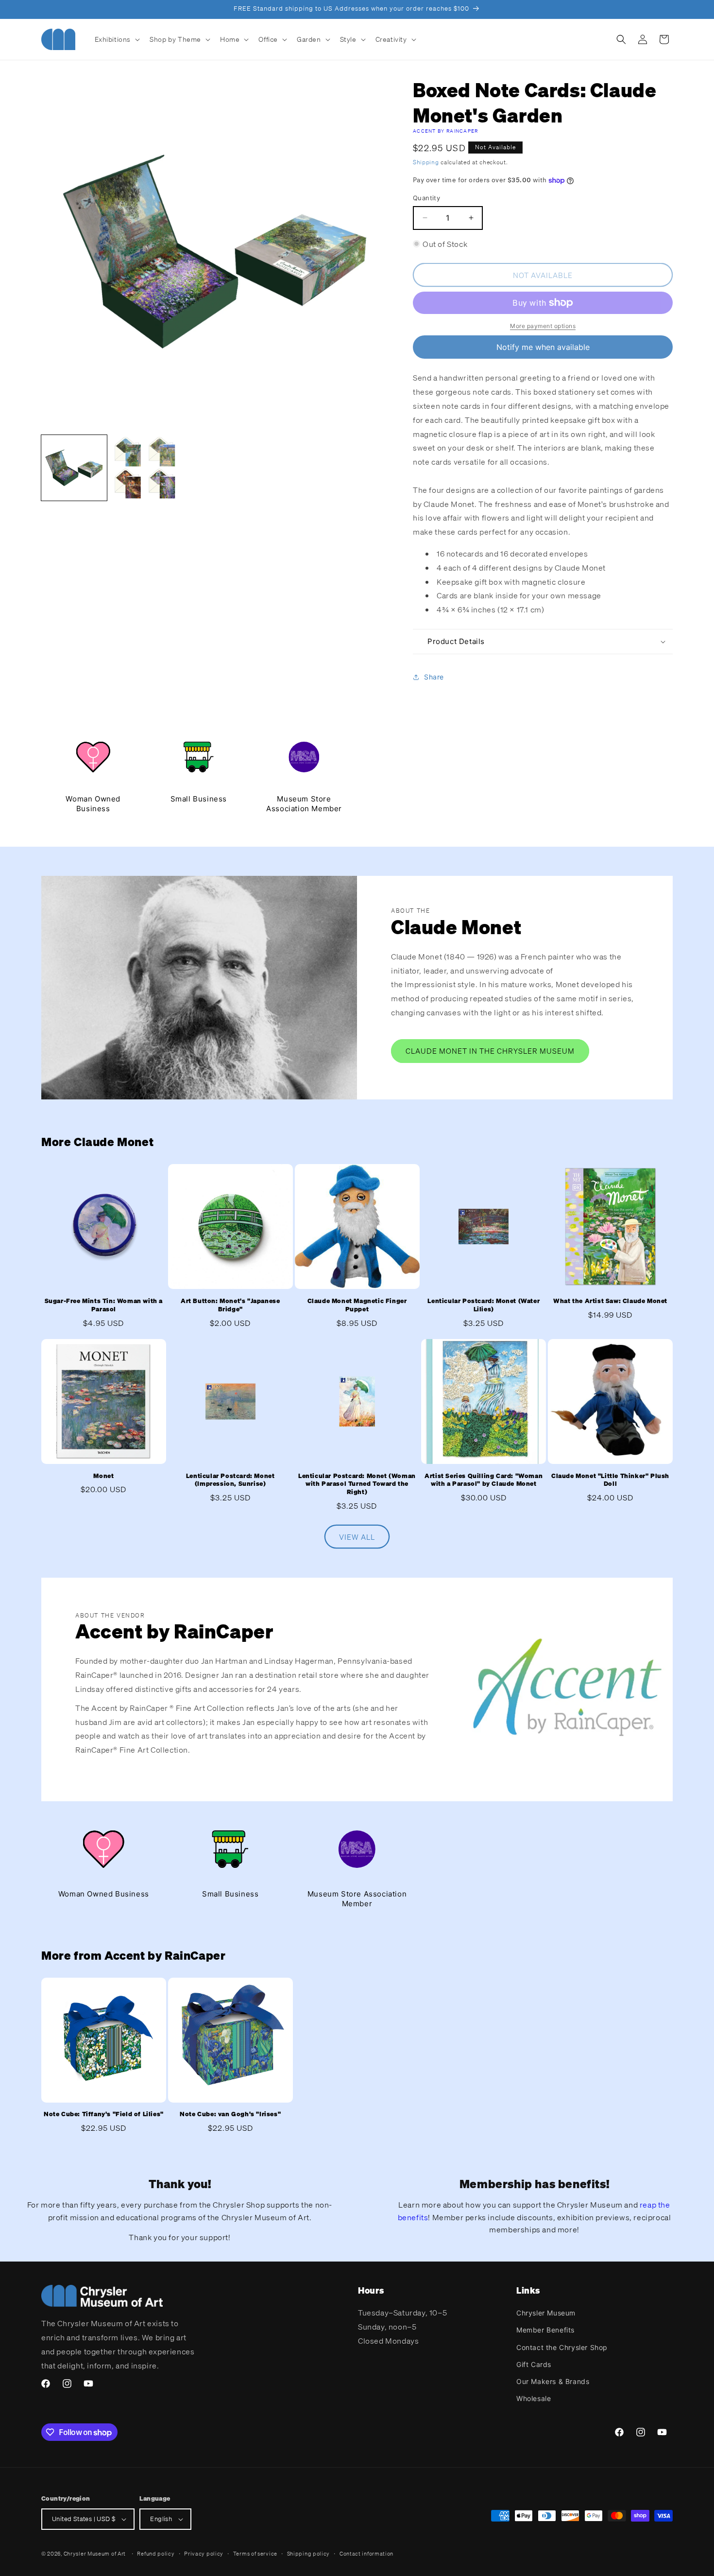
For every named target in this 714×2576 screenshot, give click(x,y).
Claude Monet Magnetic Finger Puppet (357, 1305)
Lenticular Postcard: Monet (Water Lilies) (484, 1305)
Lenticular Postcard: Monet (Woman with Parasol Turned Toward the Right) (357, 1484)
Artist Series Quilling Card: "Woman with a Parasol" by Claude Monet (484, 1480)
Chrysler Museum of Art (95, 2554)
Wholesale (534, 2398)
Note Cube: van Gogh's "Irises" (230, 2114)
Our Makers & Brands (553, 2381)
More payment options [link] (543, 326)
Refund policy (156, 2554)
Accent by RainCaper (446, 131)
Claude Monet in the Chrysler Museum (490, 1051)
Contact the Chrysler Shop (562, 2347)
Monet (103, 1476)
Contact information (366, 2554)
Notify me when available (543, 347)
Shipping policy (309, 2554)
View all (357, 1537)
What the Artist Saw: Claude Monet (610, 1301)
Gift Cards (534, 2364)
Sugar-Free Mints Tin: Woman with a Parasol (104, 1305)
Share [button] (434, 677)
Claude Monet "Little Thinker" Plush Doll (610, 1480)
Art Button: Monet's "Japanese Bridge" (230, 1305)
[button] (117, 39)
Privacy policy (204, 2554)
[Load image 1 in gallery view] (74, 468)
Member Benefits (545, 2330)
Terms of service (255, 2554)
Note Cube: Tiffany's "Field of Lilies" (104, 2114)
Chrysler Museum (546, 2313)
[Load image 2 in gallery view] (144, 468)
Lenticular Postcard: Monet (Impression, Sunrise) (230, 1480)
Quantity (426, 198)
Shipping (426, 162)
